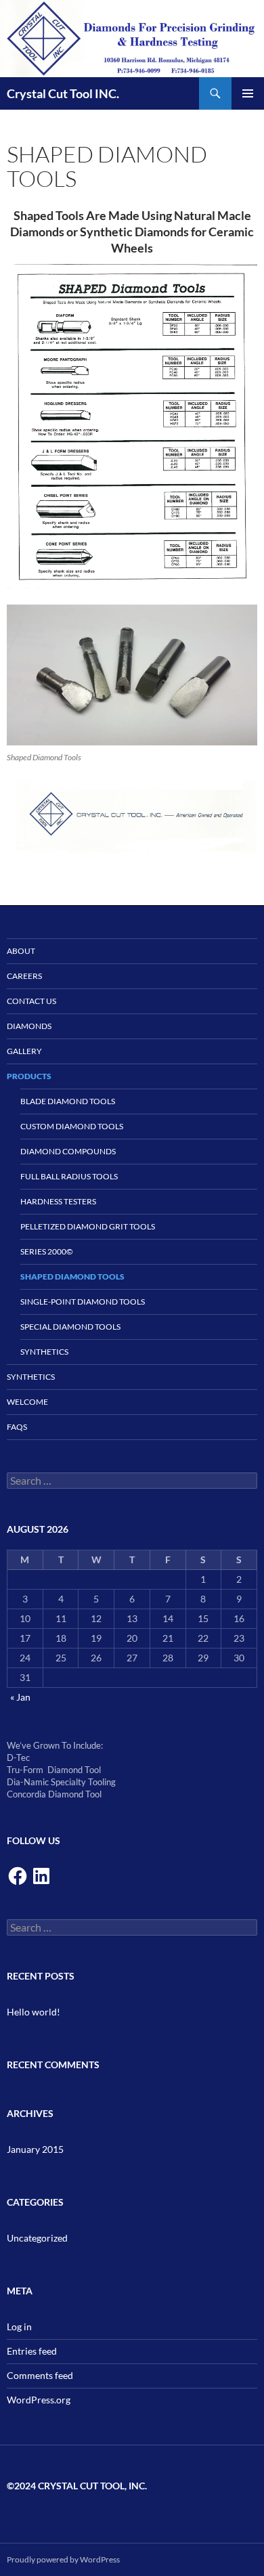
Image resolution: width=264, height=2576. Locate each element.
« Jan (20, 1697)
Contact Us (31, 1001)
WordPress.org (39, 2400)
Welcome (27, 1402)
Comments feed (40, 2375)
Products (29, 1076)
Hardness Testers (58, 1201)
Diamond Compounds (68, 1151)
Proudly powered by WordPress (63, 2559)
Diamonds (29, 1026)
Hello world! (34, 2012)
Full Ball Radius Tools (69, 1176)
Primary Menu (248, 93)
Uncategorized (37, 2238)
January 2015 (35, 2149)
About (21, 951)
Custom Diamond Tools (72, 1126)
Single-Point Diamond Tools (83, 1302)
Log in (19, 2327)
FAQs (17, 1427)
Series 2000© (47, 1251)
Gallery (24, 1051)
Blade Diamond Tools (68, 1101)
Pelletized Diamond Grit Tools (88, 1226)
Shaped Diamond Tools (72, 1276)
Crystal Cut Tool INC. (63, 93)
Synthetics (44, 1352)
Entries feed (32, 2351)
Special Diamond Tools (70, 1327)
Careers (24, 976)
